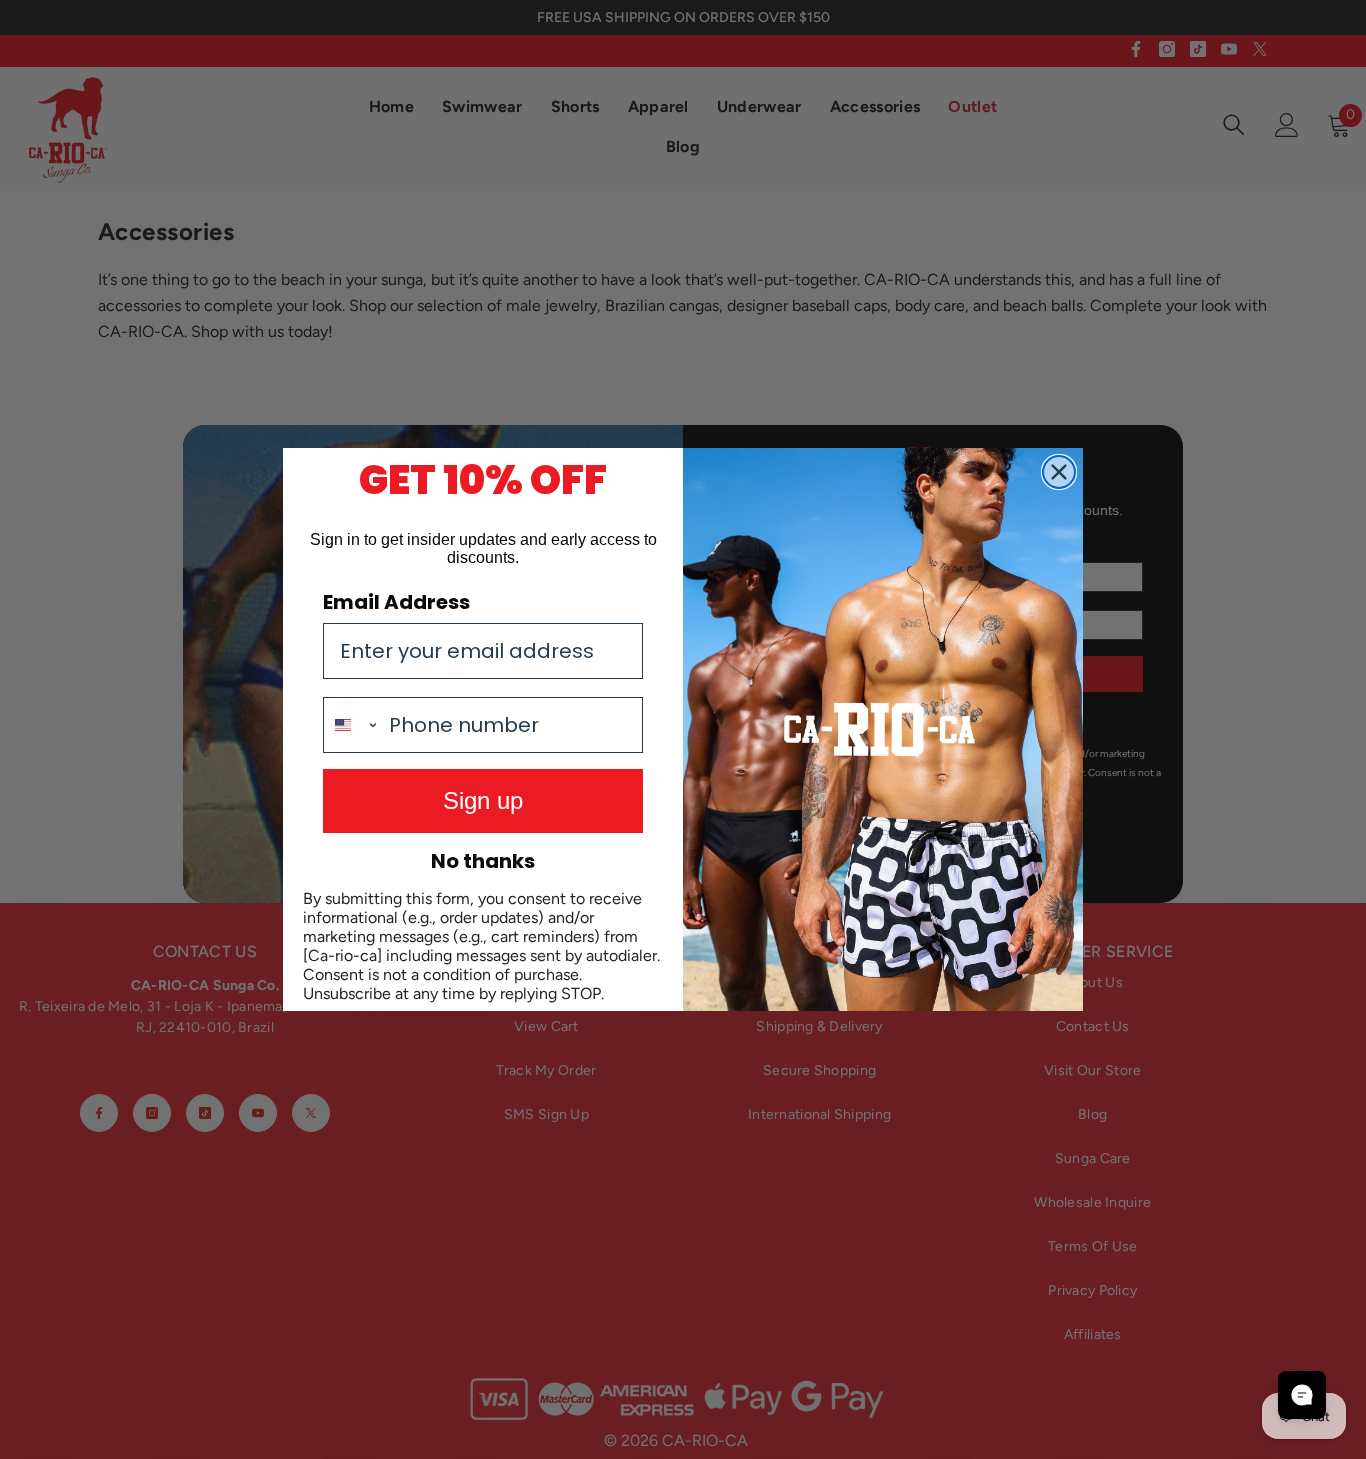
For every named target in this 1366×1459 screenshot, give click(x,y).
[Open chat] (1302, 1395)
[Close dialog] (1059, 472)
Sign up (483, 800)
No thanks (483, 861)
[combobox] (351, 725)
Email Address (396, 602)
